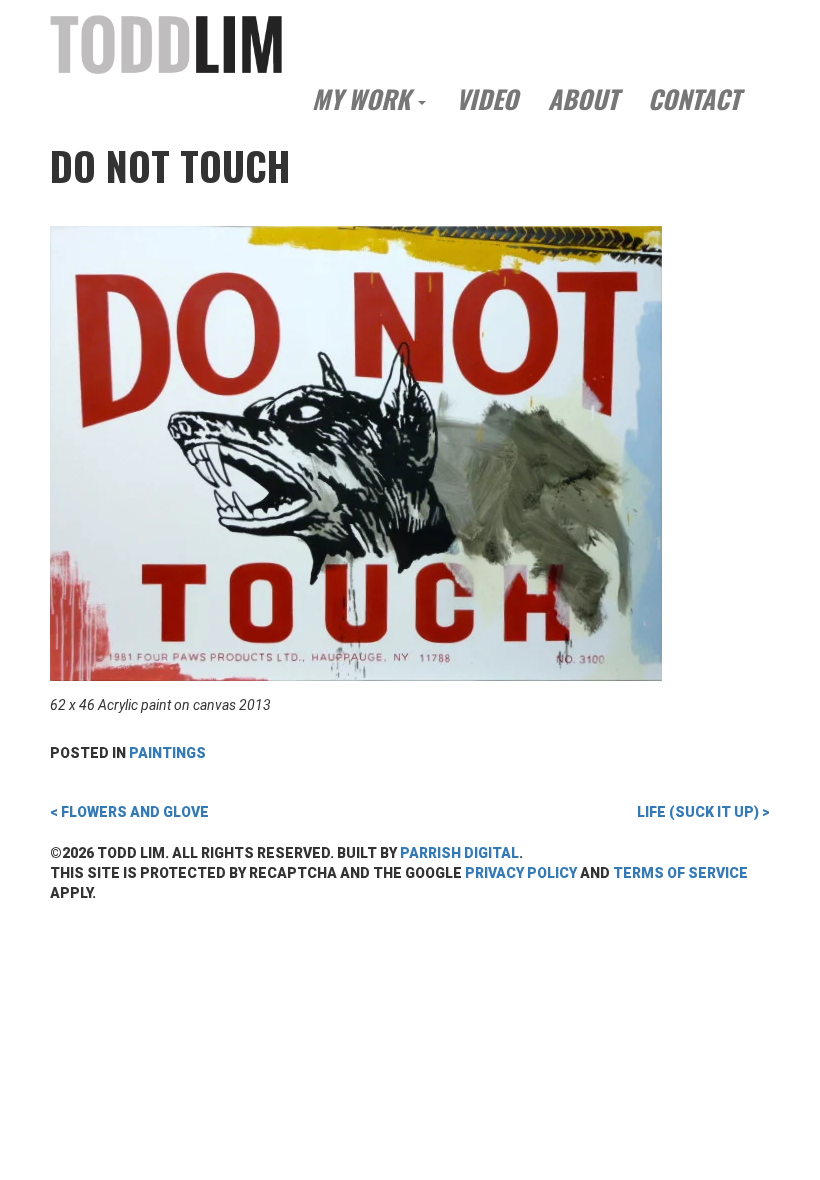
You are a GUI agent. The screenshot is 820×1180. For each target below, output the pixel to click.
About (583, 98)
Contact (694, 98)
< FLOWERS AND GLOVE (129, 812)
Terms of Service (680, 873)
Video (487, 98)
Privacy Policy (521, 873)
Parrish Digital (459, 853)
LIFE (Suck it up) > (703, 812)
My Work (364, 98)
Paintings (167, 753)
